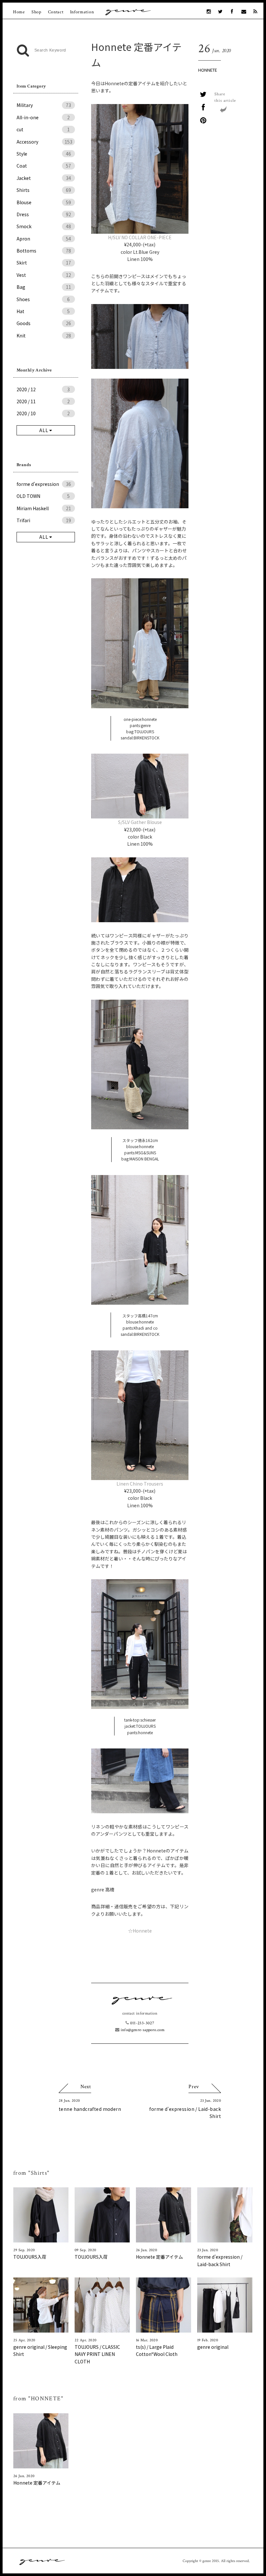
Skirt (44, 263)
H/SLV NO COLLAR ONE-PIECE (140, 237)
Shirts (44, 190)
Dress (44, 214)
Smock (44, 226)
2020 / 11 (43, 401)
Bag (44, 287)
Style (44, 154)
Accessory (44, 142)
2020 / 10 (43, 413)
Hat (43, 311)
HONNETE (208, 70)
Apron (44, 239)
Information (82, 12)
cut (43, 129)
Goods (44, 323)
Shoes (43, 299)
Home (19, 12)
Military (44, 105)
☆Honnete (140, 1931)
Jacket (44, 178)
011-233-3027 (141, 2023)
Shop (36, 12)
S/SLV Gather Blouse (140, 822)
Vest (44, 275)
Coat (44, 166)
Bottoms (44, 251)
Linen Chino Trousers (140, 1484)
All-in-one (43, 117)
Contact (56, 12)
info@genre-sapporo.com (142, 2030)
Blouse (44, 202)
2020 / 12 (43, 389)
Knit (44, 335)
